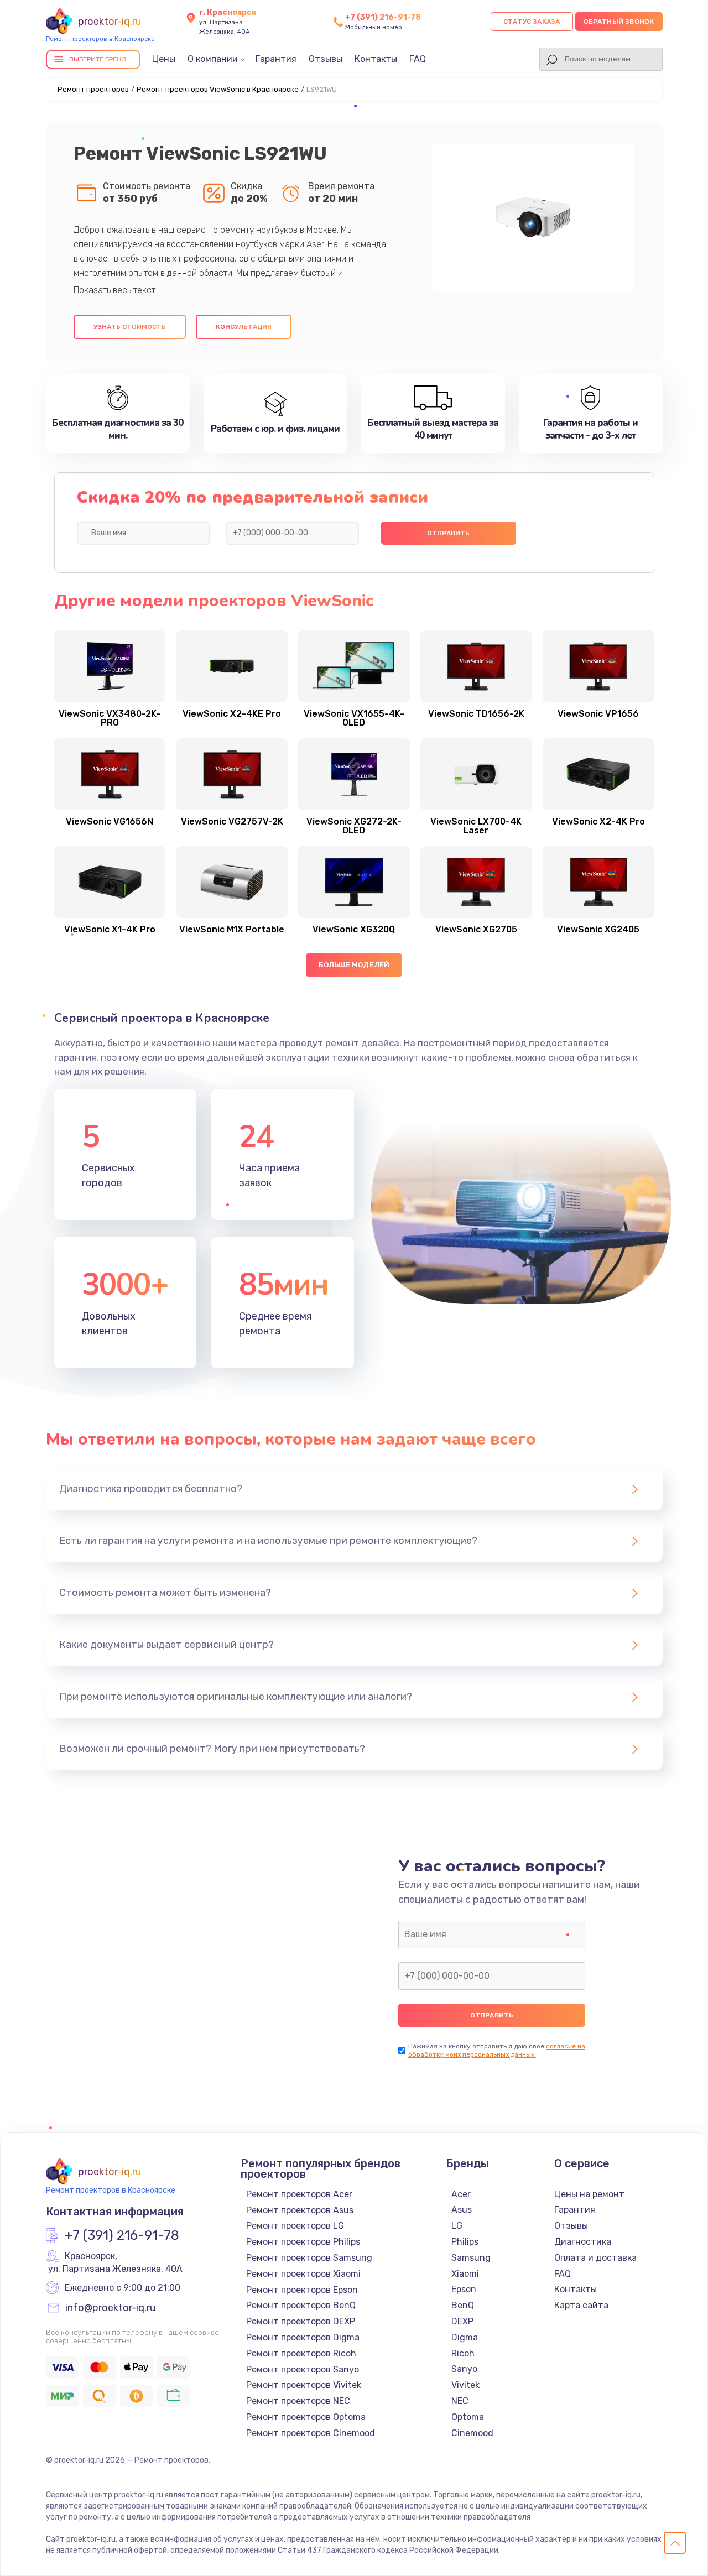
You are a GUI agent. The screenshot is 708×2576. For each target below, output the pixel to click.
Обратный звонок (619, 22)
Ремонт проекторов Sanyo (303, 2369)
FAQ (418, 59)
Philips (465, 2242)
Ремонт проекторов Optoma (306, 2417)
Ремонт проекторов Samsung (309, 2258)
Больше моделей (354, 965)
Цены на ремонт (589, 2194)
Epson (464, 2289)
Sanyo (464, 2369)
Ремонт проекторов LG (295, 2226)
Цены (164, 59)
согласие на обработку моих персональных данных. (497, 2050)
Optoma (468, 2417)
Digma (465, 2337)
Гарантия (276, 59)
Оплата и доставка (595, 2258)
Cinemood (472, 2433)
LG (457, 2226)
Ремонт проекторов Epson (302, 2290)
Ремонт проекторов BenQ (301, 2305)
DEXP (462, 2321)
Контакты (376, 59)
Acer (461, 2194)
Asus (462, 2210)
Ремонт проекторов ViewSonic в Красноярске (218, 89)
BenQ (463, 2305)
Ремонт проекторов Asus (300, 2210)
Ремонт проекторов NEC (298, 2401)
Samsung (471, 2258)
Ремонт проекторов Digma (303, 2337)
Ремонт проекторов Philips (303, 2242)
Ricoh (463, 2353)
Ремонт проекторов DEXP (301, 2321)
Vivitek (465, 2385)
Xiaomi (465, 2274)
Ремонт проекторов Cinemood (311, 2433)
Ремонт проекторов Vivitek (304, 2385)
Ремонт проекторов (93, 89)
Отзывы (326, 59)
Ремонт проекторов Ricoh (301, 2353)
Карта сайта (581, 2305)
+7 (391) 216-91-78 (383, 17)
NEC (460, 2401)
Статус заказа (532, 22)
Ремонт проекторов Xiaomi (303, 2274)
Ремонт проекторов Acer (299, 2194)
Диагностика (583, 2242)
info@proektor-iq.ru (110, 2308)
